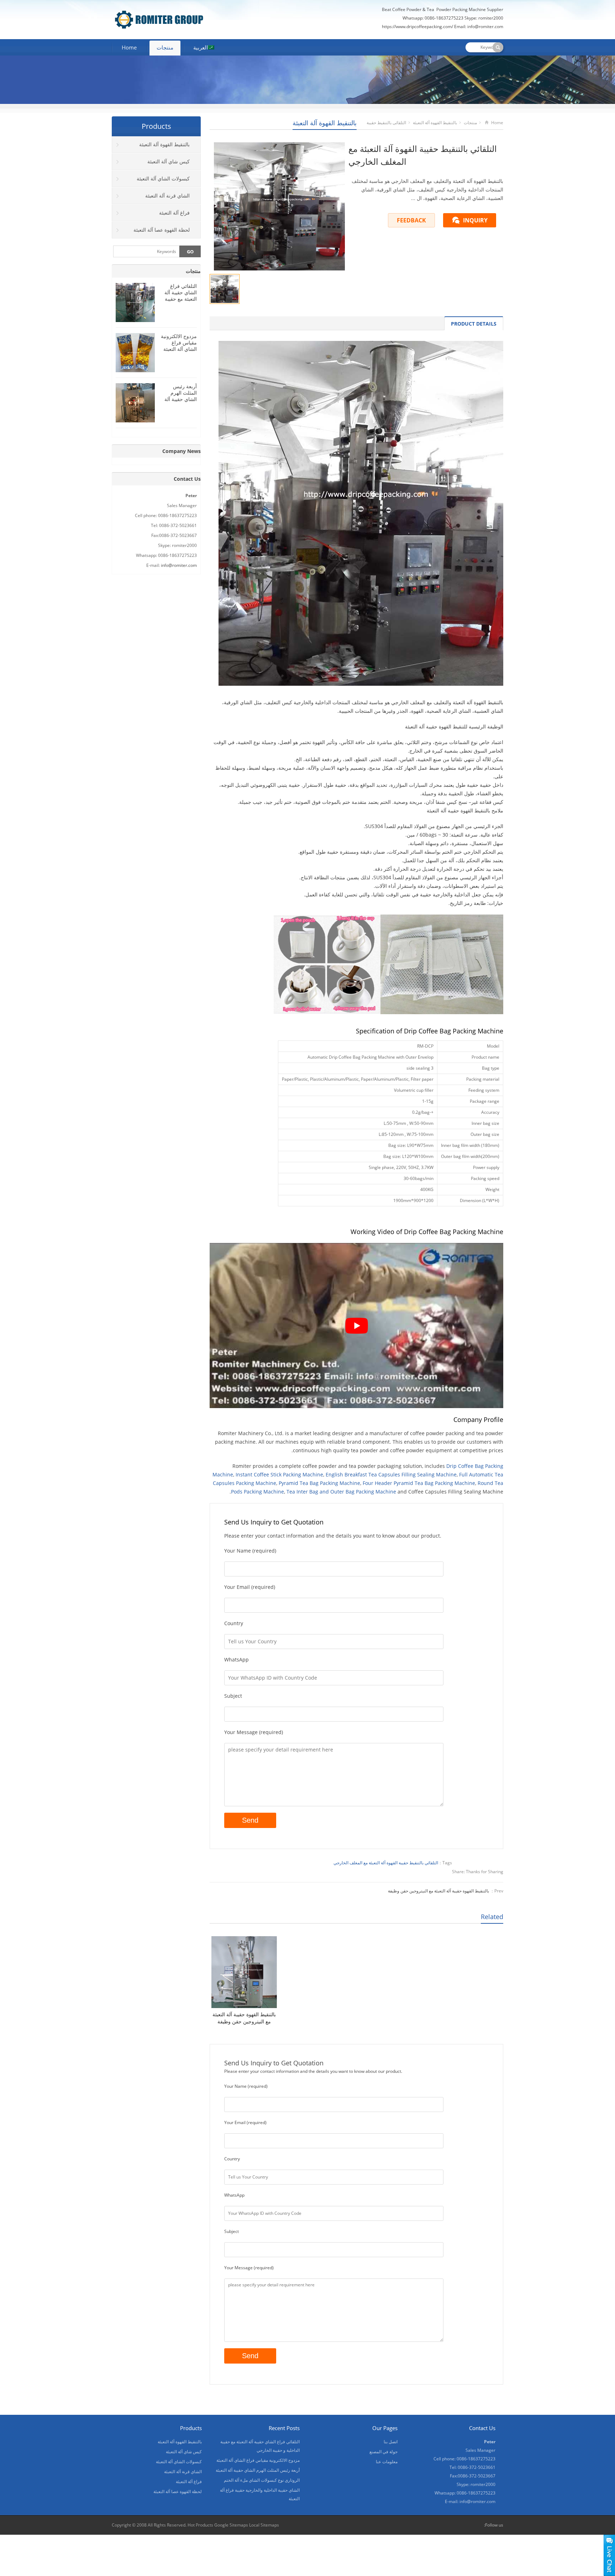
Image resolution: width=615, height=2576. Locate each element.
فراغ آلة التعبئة (174, 213)
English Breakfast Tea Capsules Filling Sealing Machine (391, 1474)
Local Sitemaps (264, 2525)
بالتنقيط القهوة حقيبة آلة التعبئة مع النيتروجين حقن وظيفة (438, 1891)
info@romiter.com (179, 565)
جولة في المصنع (383, 2452)
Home (129, 47)
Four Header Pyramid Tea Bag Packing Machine (419, 1483)
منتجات (165, 47)
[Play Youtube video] (356, 1326)
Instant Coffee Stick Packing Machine (279, 1474)
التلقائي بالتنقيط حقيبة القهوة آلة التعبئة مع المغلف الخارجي (386, 1863)
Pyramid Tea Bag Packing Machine (319, 1483)
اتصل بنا (391, 2442)
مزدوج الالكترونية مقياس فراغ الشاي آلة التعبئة (179, 343)
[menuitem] (204, 48)
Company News (182, 451)
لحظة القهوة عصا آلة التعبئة (162, 230)
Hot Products (200, 2525)
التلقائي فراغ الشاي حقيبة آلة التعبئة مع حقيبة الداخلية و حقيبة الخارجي (180, 299)
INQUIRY (475, 220)
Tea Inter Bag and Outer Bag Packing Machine (341, 1492)
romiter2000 (491, 18)
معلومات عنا (387, 2462)
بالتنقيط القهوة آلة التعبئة (325, 123)
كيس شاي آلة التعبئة (169, 161)
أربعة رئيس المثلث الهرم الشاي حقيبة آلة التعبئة (181, 396)
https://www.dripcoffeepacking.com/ (417, 27)
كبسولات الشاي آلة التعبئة (163, 178)
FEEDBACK (411, 220)
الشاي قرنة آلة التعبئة (167, 196)
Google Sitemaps (231, 2525)
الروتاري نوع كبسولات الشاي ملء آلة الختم (262, 2480)
